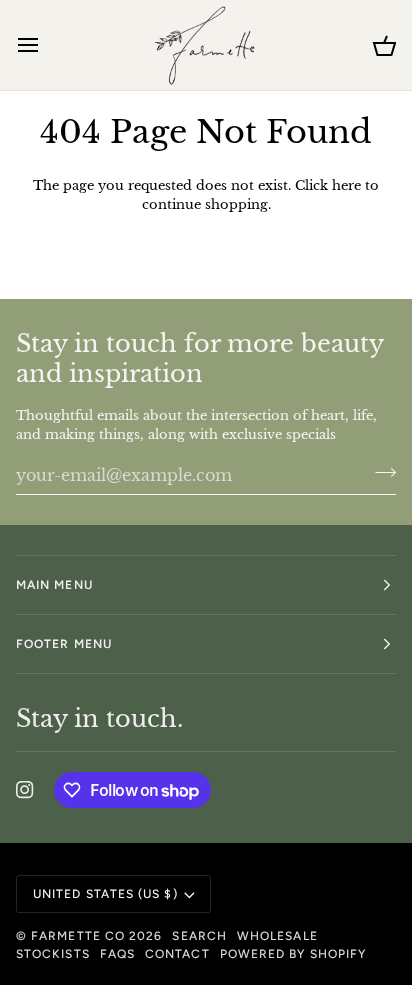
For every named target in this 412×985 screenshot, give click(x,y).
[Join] (379, 473)
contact (177, 954)
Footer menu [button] (64, 644)
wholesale (277, 936)
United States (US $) (105, 894)
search (199, 936)
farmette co (78, 936)
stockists (53, 954)
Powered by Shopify (293, 954)
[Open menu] (46, 45)
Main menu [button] (54, 585)
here (346, 185)
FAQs (117, 954)
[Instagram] (25, 790)
